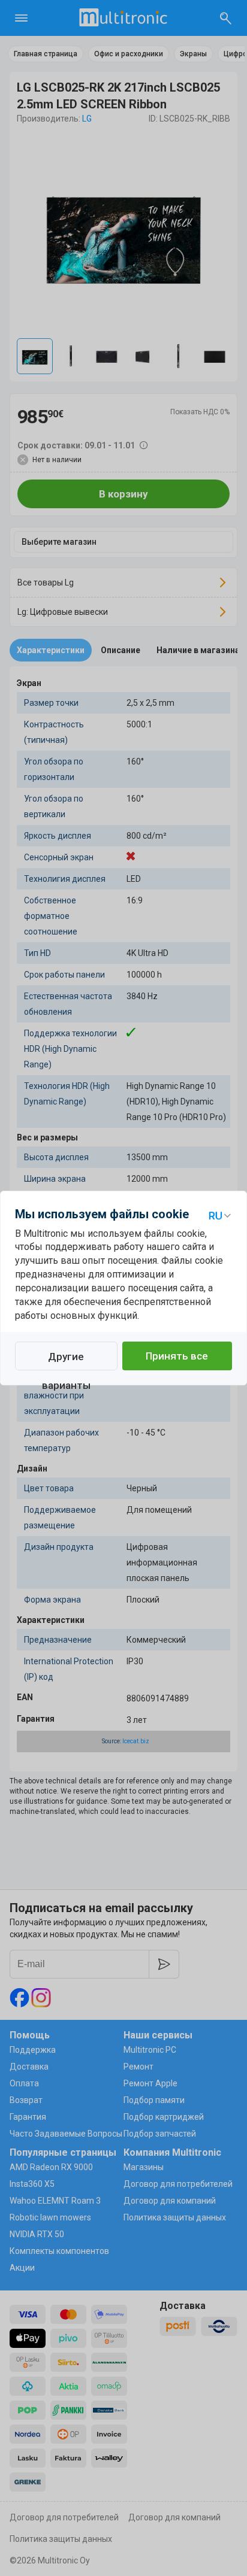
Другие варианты (66, 1360)
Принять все (177, 1356)
